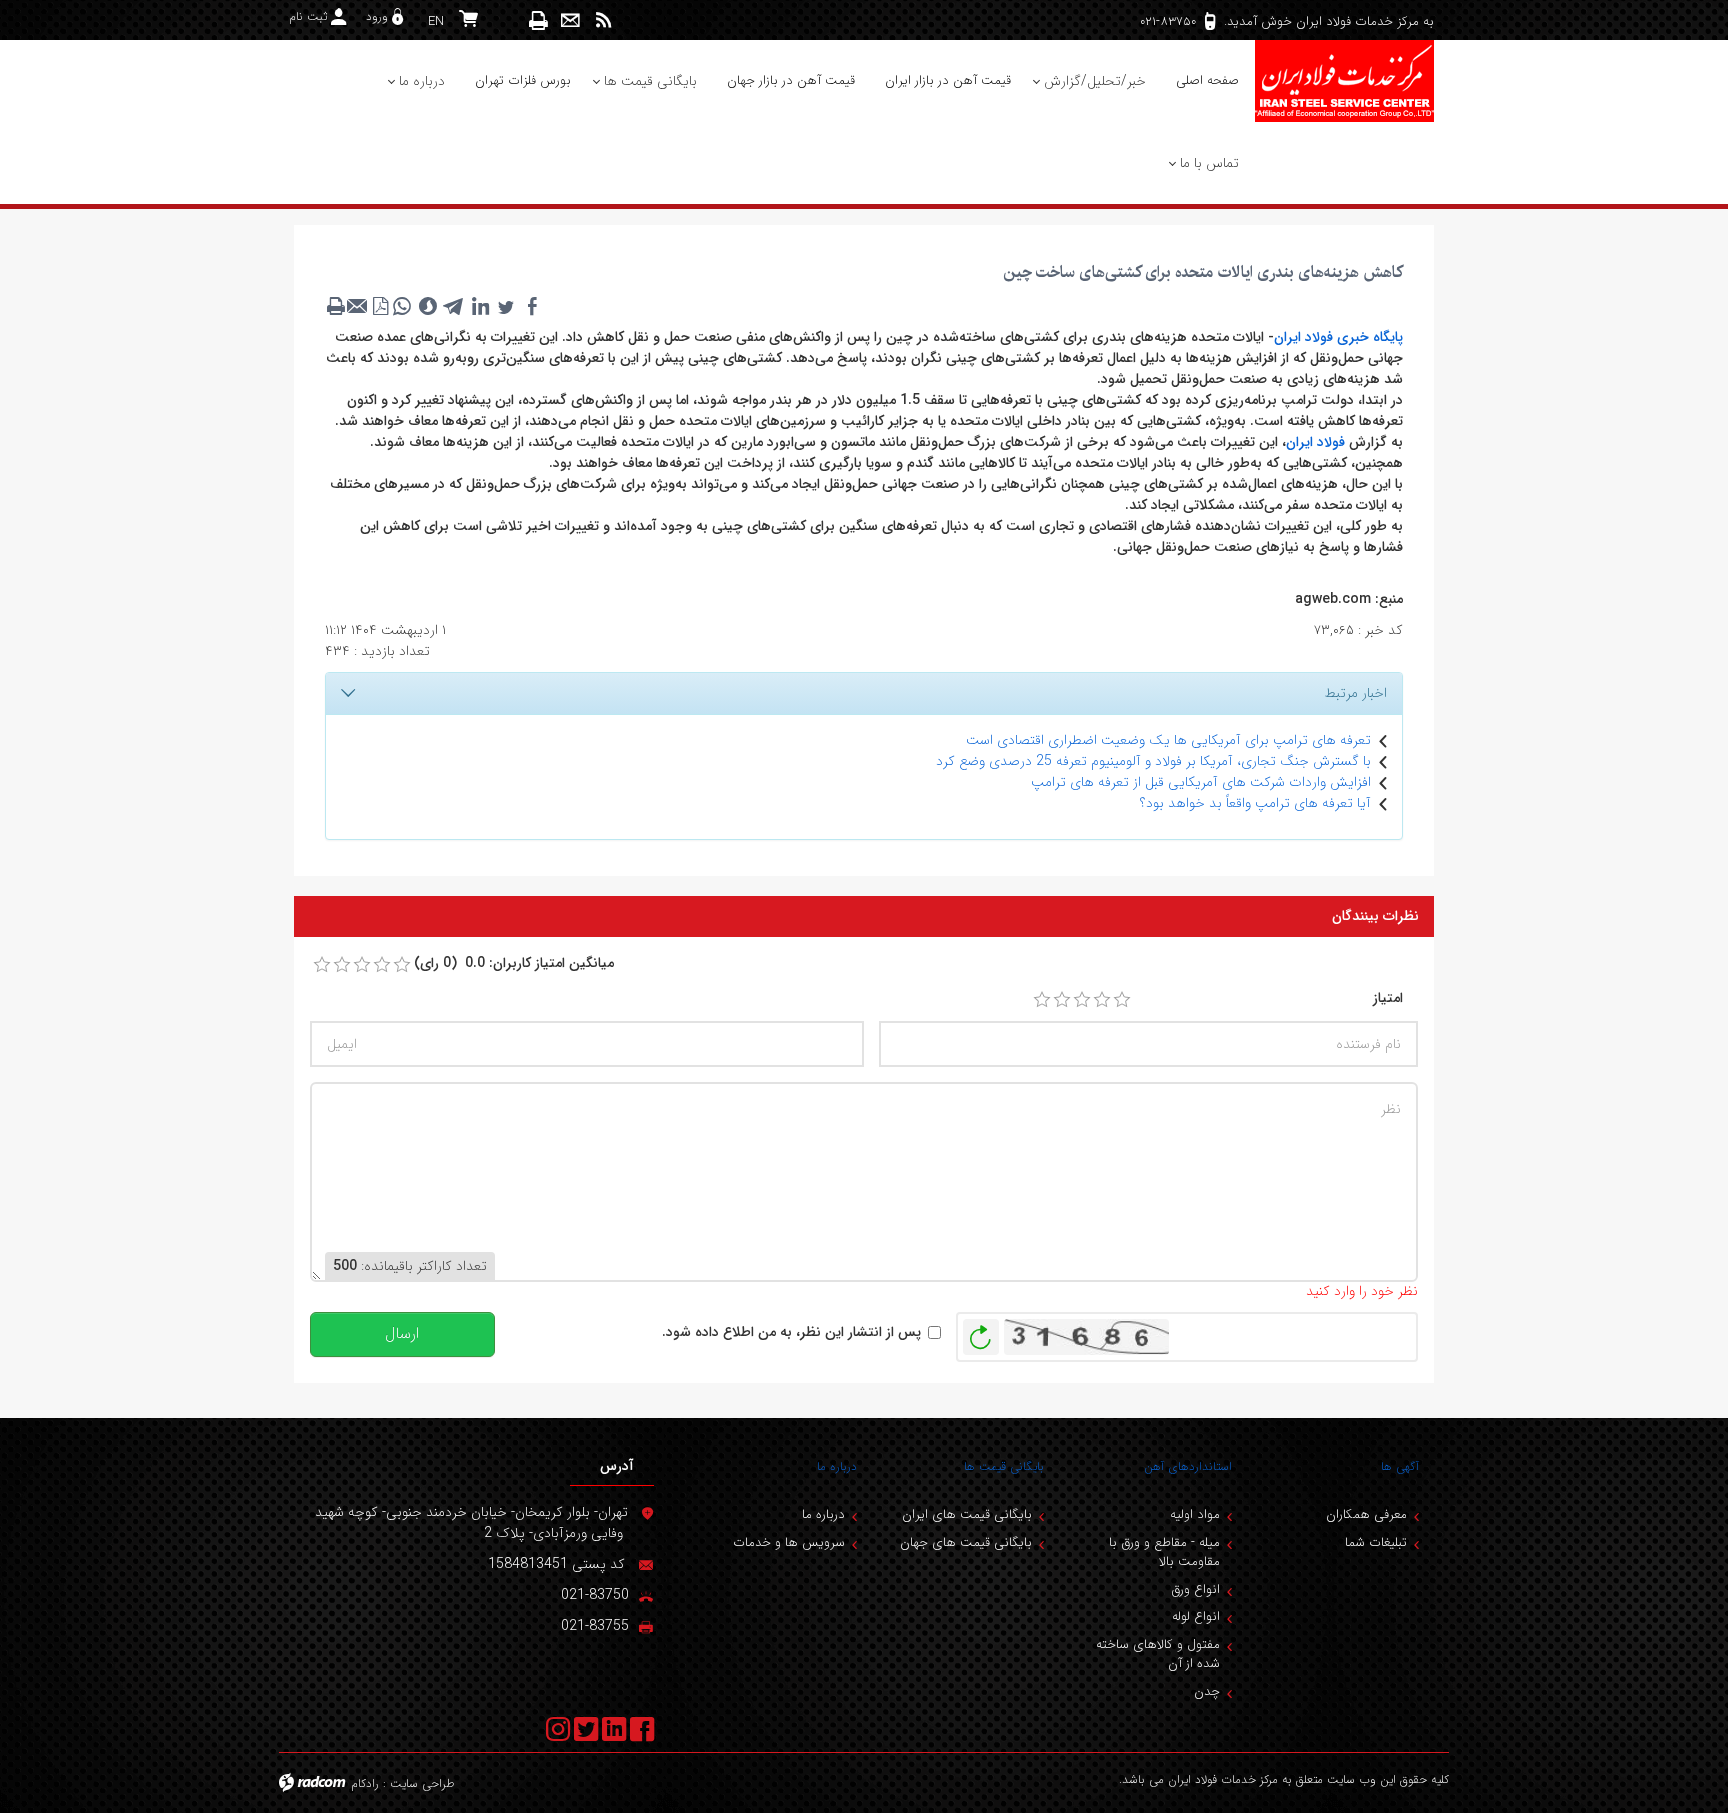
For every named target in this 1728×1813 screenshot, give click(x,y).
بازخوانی (981, 1332)
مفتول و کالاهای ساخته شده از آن (1158, 1654)
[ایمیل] (570, 20)
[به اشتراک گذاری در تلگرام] (454, 306)
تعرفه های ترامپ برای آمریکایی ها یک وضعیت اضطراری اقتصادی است (1168, 740)
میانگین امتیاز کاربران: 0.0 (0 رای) (514, 963)
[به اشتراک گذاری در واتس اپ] (402, 306)
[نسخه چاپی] (539, 20)
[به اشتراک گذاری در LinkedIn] (480, 306)
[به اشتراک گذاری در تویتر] (506, 306)
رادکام (365, 1783)
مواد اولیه (1195, 1514)
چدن (1207, 1691)
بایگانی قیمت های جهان (966, 1542)
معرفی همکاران (1366, 1514)
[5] (1122, 1000)
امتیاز (1388, 998)
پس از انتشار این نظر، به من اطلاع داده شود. (791, 1332)
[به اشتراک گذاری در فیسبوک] (532, 306)
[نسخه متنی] (336, 306)
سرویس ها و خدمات (789, 1542)
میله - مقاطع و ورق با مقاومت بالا (1164, 1552)
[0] (322, 965)
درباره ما (837, 1466)
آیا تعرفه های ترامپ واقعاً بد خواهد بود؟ (1255, 803)
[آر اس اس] (603, 20)
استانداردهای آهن (1188, 1466)
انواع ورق (1195, 1589)
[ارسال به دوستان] (358, 306)
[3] (1082, 1000)
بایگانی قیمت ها (1004, 1466)
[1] (1042, 1000)
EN (436, 21)
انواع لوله (1196, 1616)
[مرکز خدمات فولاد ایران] (1344, 81)
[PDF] (380, 306)
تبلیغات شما (1376, 1542)
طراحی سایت (422, 1783)
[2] (1062, 1000)
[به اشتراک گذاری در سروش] (428, 306)
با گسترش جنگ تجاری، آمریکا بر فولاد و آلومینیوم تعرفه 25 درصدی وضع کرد (1153, 761)
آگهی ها (1400, 1466)
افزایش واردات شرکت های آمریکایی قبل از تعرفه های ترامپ (1201, 782)
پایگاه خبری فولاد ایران (1338, 337)
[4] (1102, 1000)
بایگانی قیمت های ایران (967, 1514)
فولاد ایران (1315, 442)
